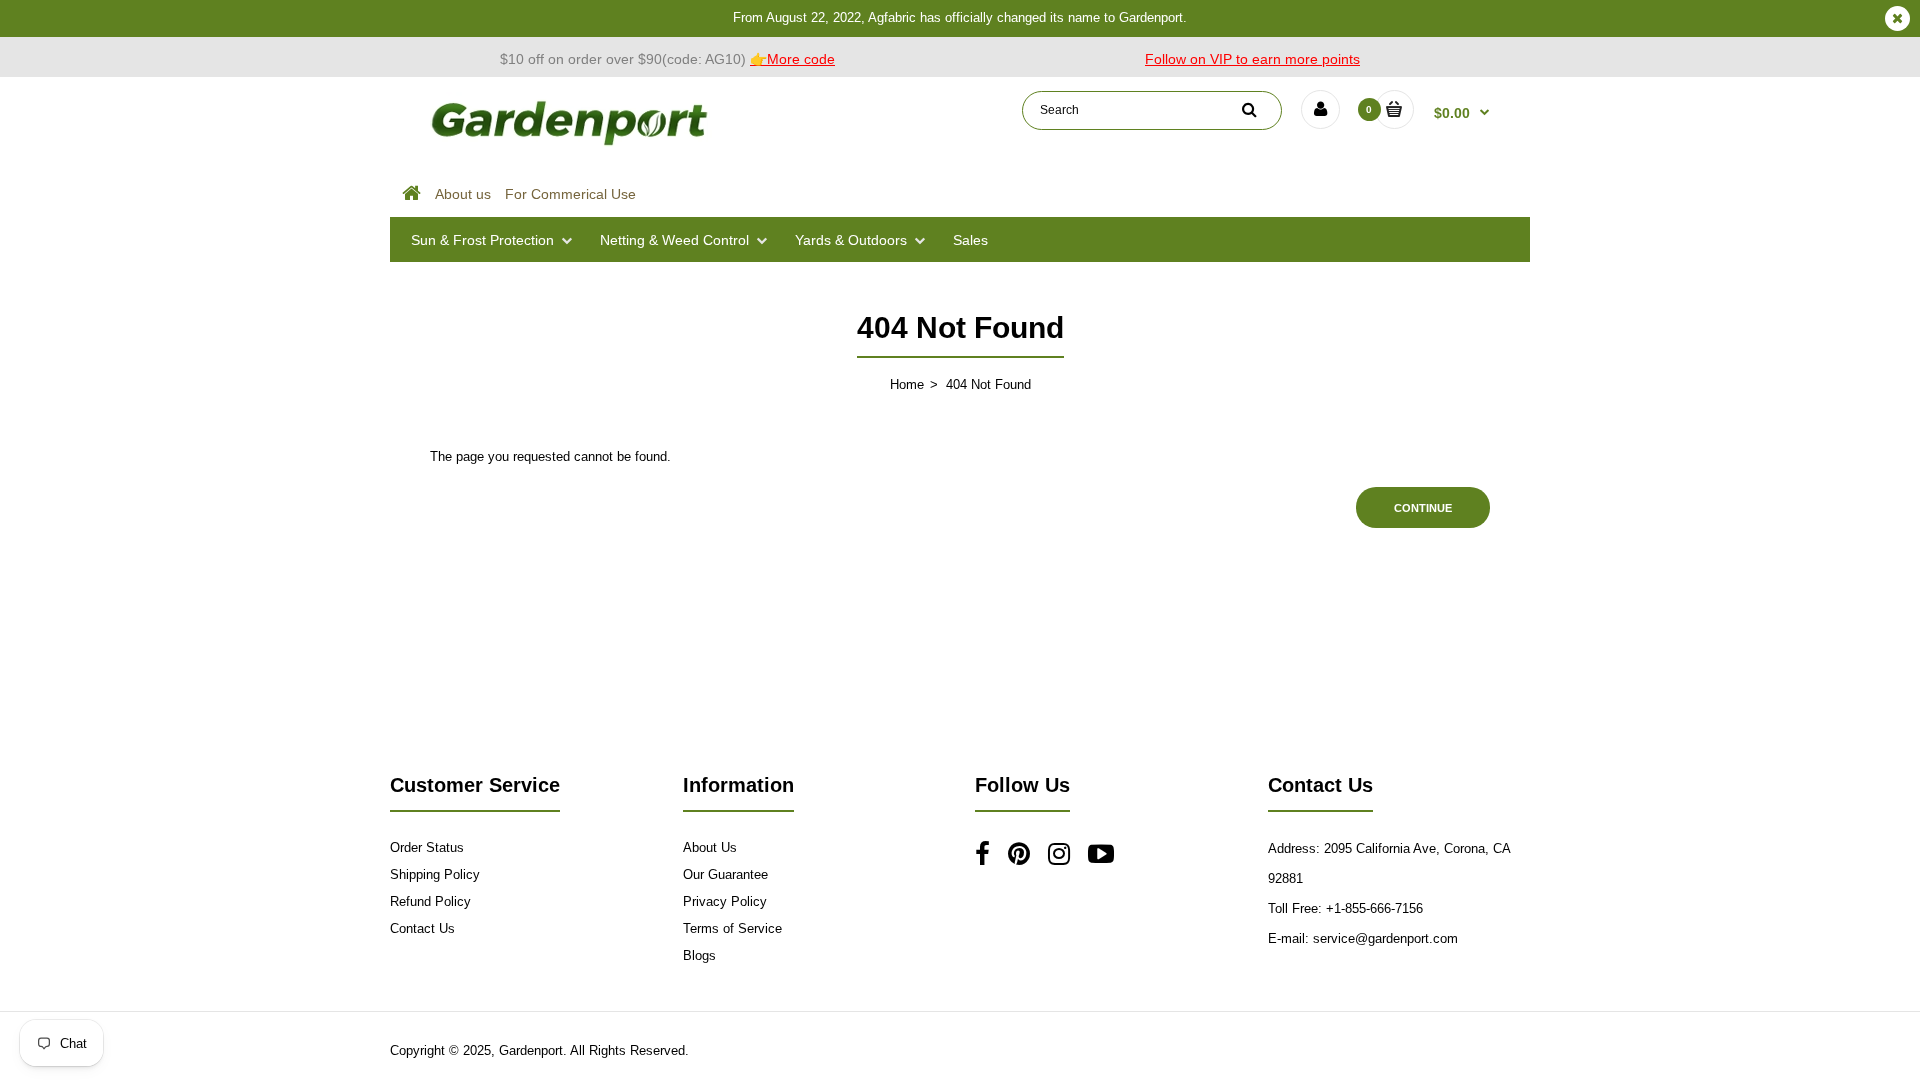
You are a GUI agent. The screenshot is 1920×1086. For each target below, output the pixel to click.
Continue (1423, 508)
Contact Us (422, 928)
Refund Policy (430, 901)
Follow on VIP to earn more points (1252, 59)
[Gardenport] (572, 145)
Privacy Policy (725, 901)
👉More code (792, 59)
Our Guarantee (725, 874)
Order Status (427, 847)
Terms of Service (732, 928)
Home (907, 384)
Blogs (699, 955)
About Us (710, 847)
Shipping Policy (435, 874)
